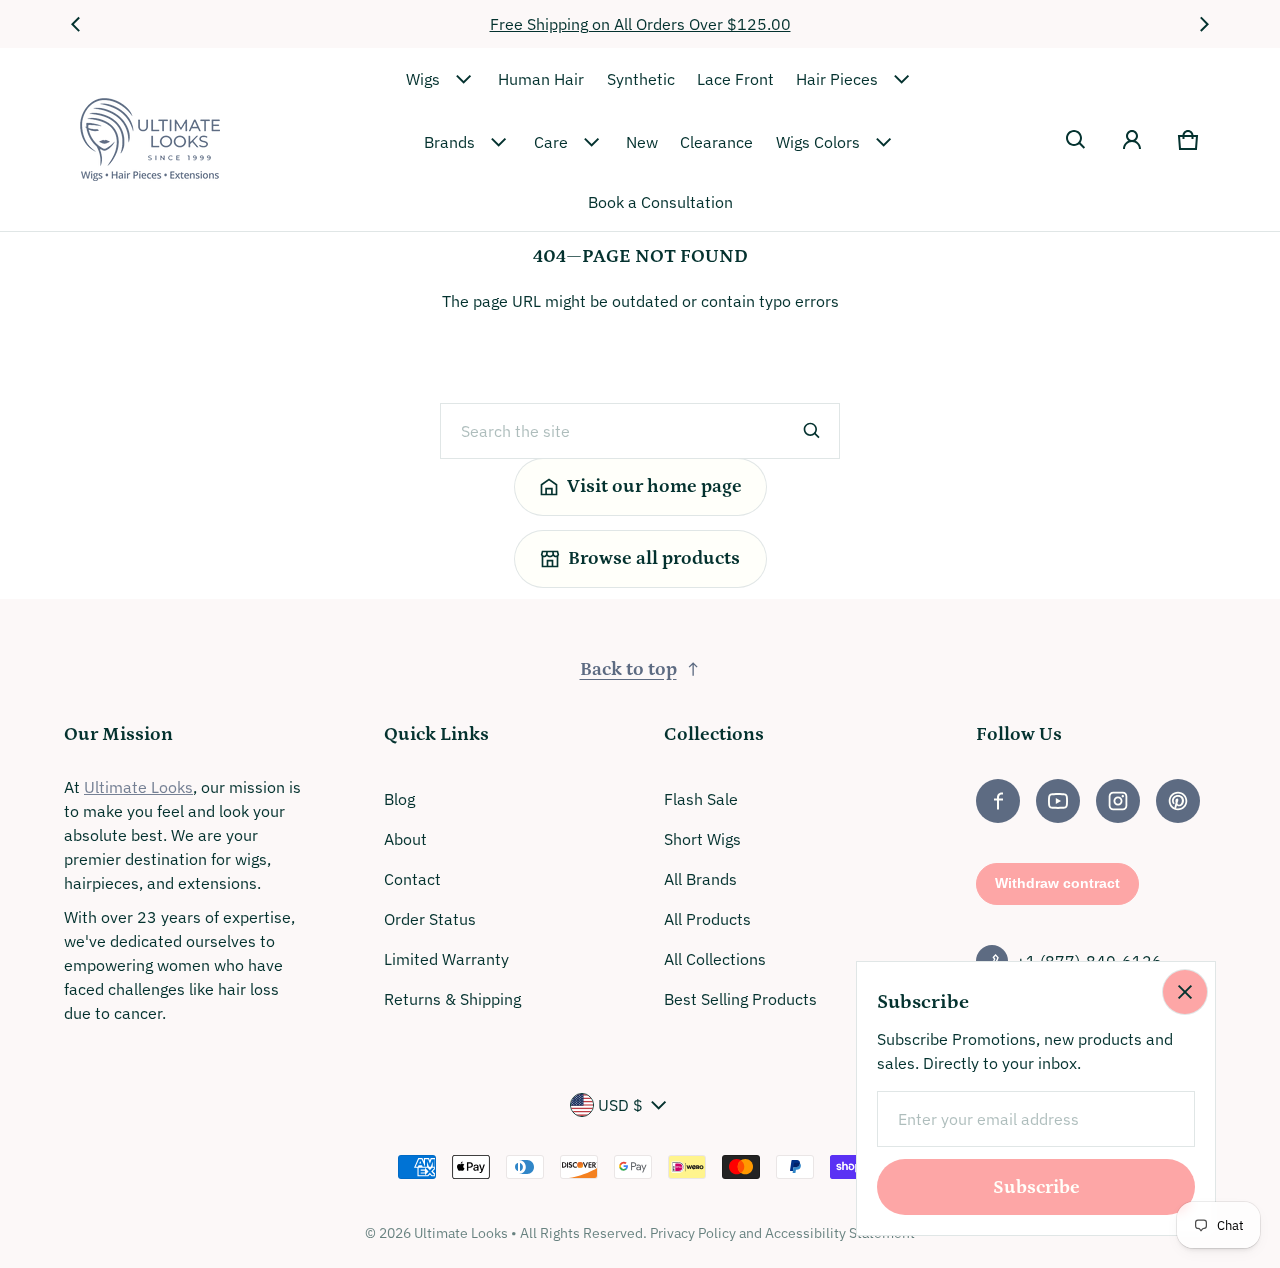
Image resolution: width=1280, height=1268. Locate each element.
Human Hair (541, 79)
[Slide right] (1204, 24)
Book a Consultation (660, 202)
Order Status (430, 919)
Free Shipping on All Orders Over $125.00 (640, 24)
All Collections (715, 959)
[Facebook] (998, 801)
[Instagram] (1118, 801)
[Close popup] (1185, 992)
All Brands (700, 879)
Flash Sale (701, 799)
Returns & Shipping (452, 999)
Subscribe (1036, 1187)
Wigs (423, 79)
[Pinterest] (1178, 801)
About (405, 839)
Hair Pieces (837, 79)
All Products (707, 919)
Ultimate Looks (138, 787)
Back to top (628, 669)
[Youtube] (1058, 801)
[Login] (1132, 140)
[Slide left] (76, 24)
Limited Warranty (446, 959)
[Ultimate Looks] (150, 139)
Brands (449, 142)
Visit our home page (654, 486)
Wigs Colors (818, 142)
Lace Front (735, 79)
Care (551, 142)
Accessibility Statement (840, 1233)
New (642, 142)
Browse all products (654, 558)
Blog (399, 799)
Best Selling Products (740, 999)
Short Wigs (702, 839)
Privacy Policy (693, 1233)
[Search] (812, 431)
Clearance (716, 142)
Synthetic (641, 79)
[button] (1076, 140)
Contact (412, 879)
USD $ (620, 1105)
